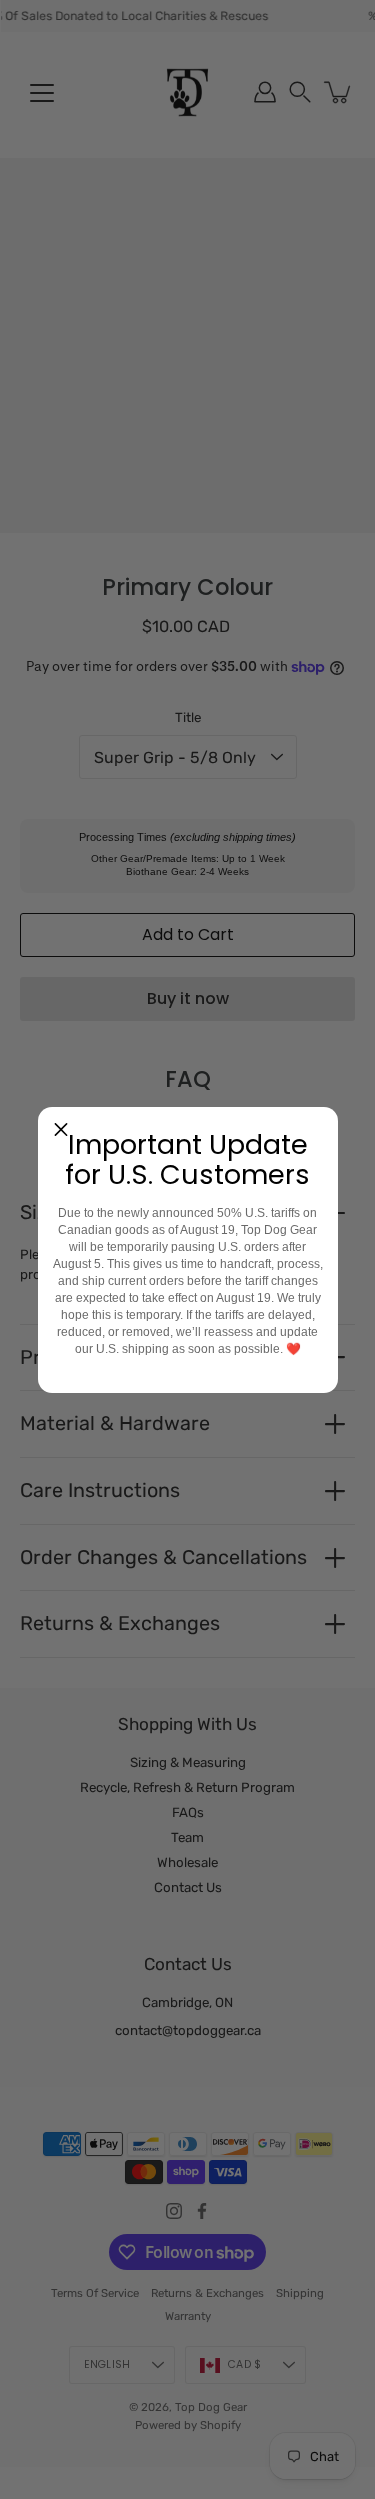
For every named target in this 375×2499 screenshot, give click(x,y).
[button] (61, 1130)
